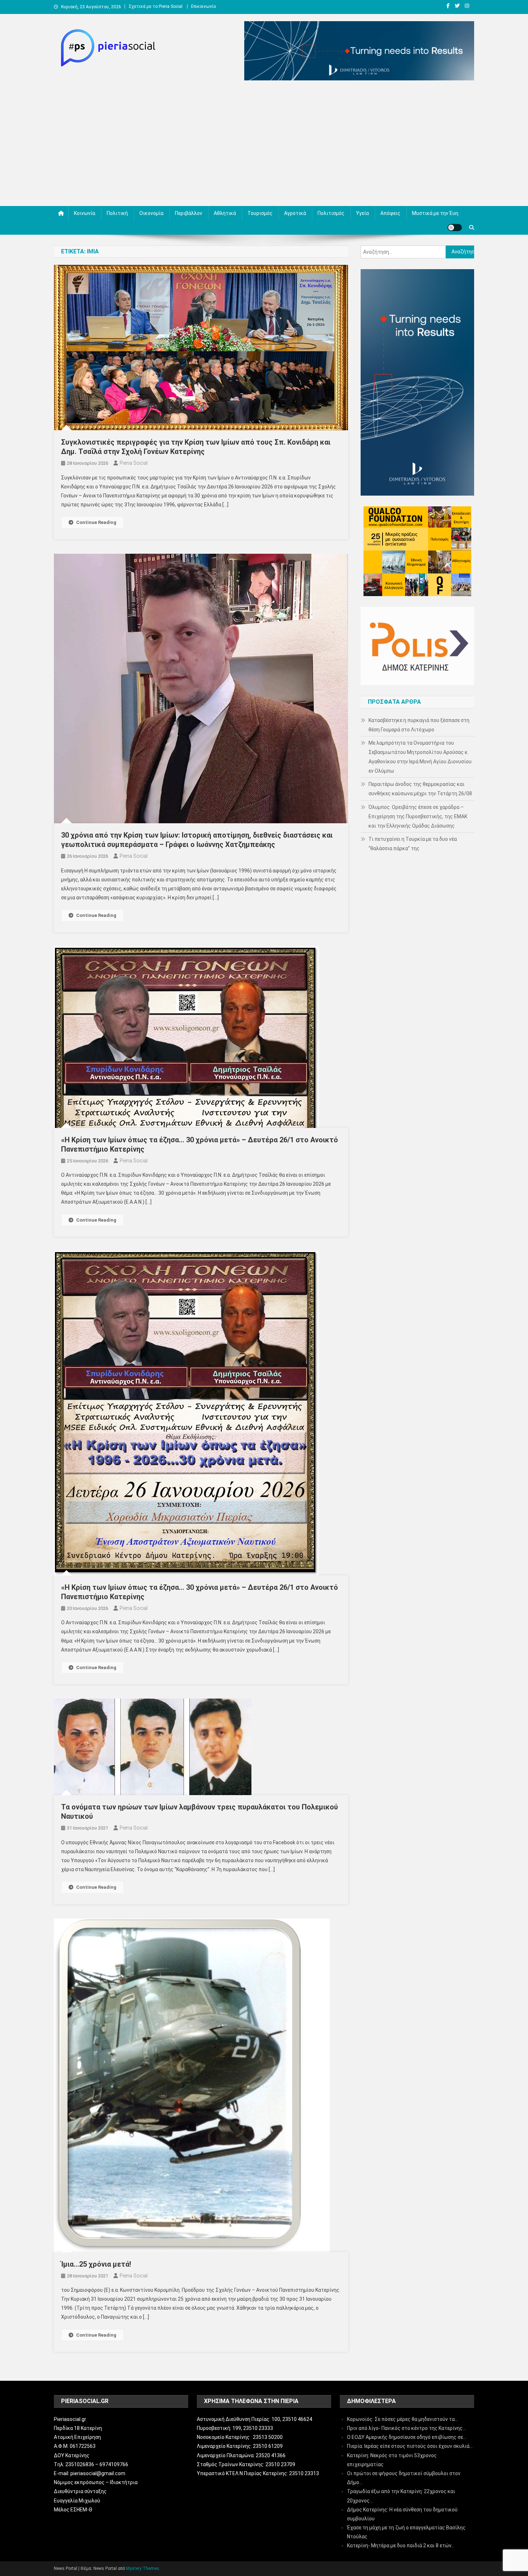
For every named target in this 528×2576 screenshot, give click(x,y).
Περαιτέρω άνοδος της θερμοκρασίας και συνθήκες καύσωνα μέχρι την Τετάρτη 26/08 (420, 789)
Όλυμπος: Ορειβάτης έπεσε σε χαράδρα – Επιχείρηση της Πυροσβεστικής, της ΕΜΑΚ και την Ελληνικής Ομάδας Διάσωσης (418, 816)
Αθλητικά (225, 213)
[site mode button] (455, 228)
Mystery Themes (143, 2568)
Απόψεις (390, 213)
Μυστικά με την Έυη (435, 213)
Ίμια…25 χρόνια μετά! (96, 2264)
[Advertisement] (264, 145)
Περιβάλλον (189, 213)
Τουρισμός (260, 213)
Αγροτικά (295, 213)
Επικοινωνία (203, 6)
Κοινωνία (85, 213)
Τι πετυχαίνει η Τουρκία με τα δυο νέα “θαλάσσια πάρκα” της (413, 844)
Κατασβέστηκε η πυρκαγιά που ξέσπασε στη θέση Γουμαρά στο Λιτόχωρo (419, 725)
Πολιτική (117, 213)
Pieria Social (134, 463)
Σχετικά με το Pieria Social (156, 6)
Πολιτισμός (331, 213)
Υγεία (362, 213)
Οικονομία (151, 213)
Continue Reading (96, 522)
